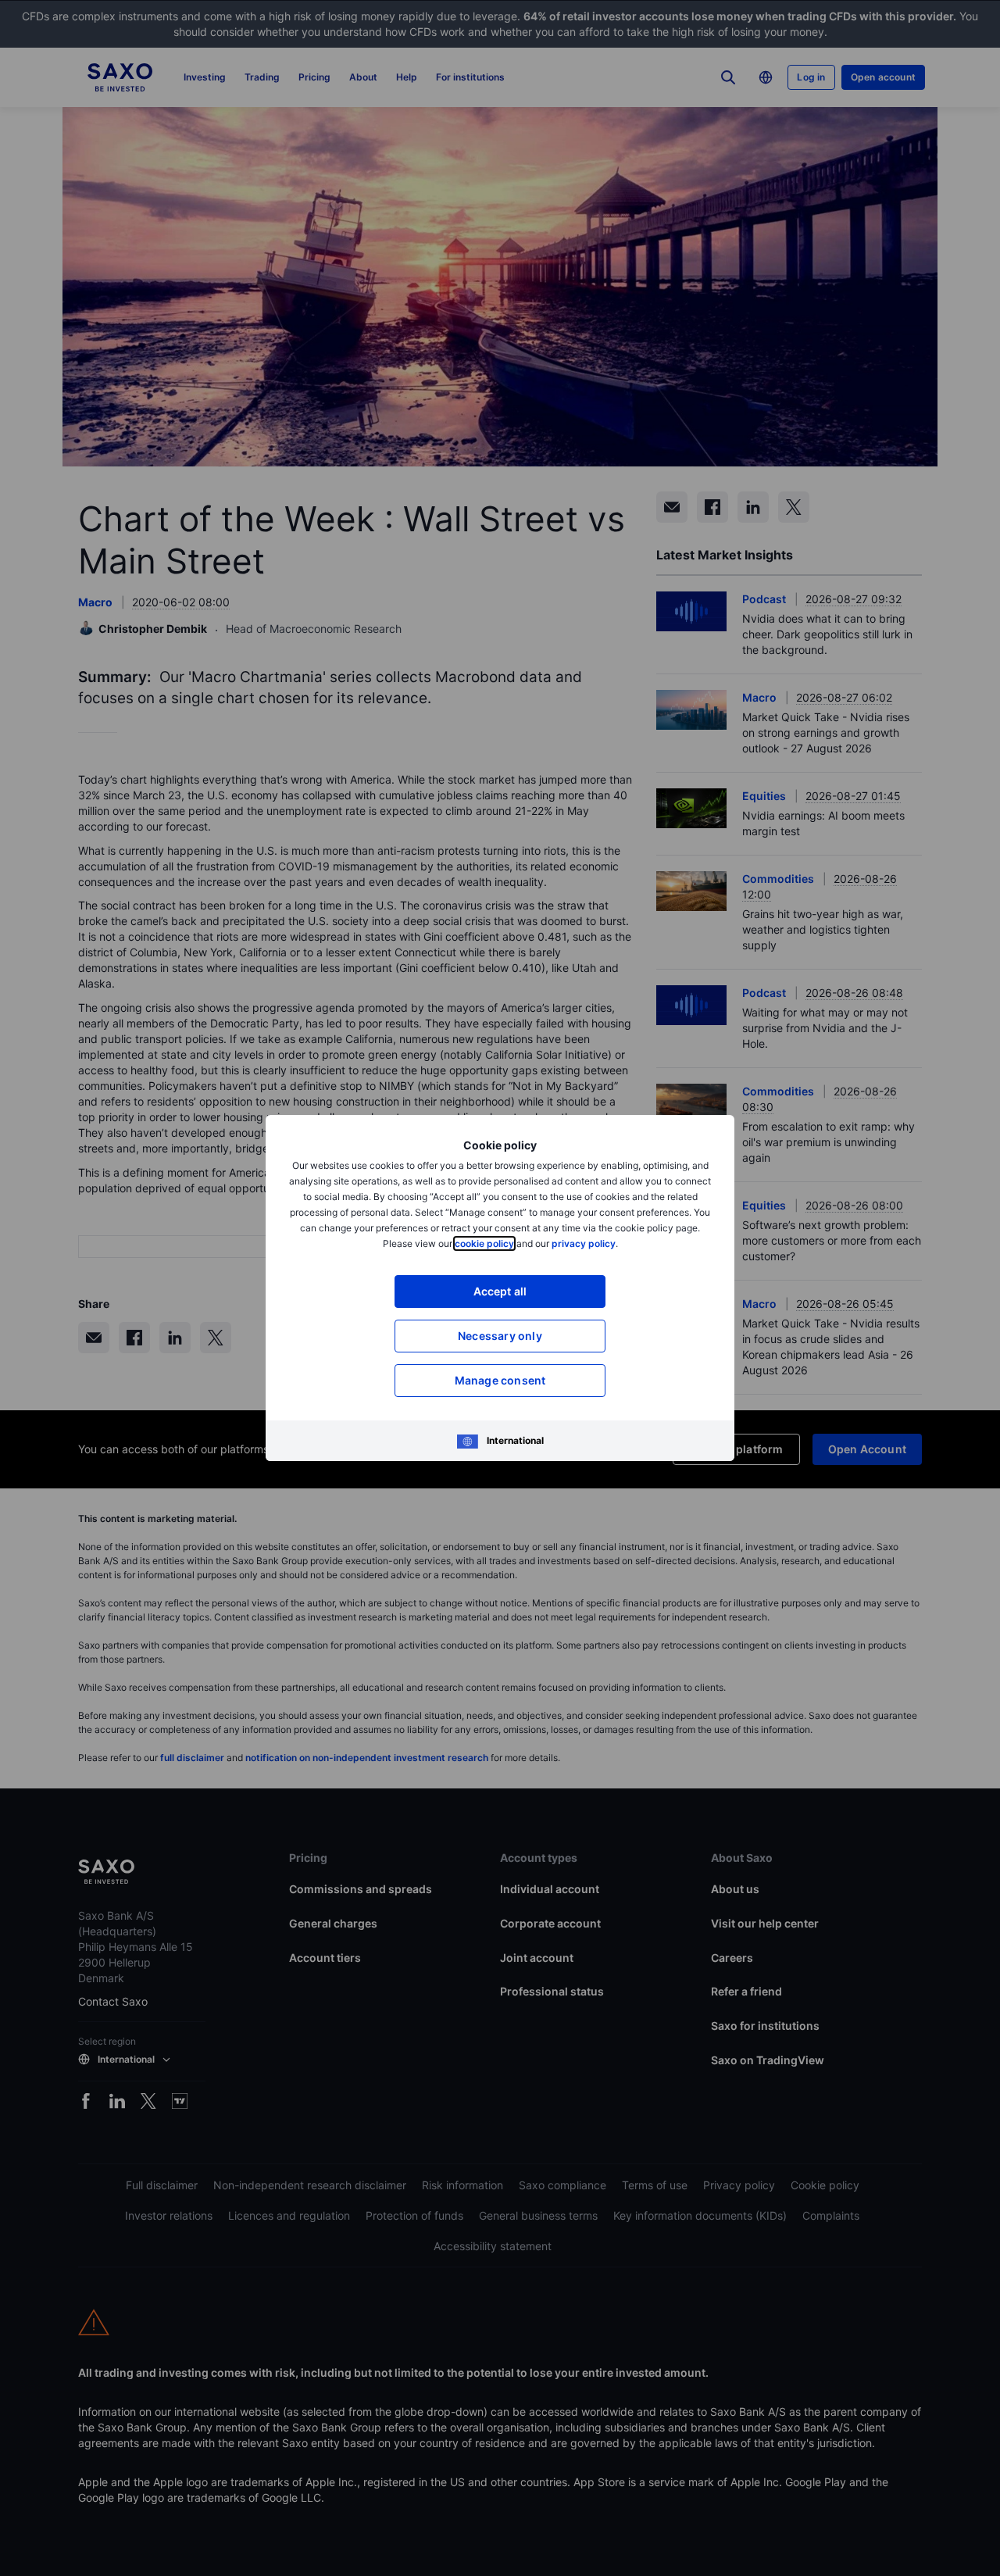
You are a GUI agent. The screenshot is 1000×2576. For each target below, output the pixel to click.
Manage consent (500, 1380)
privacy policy (584, 1243)
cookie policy (484, 1243)
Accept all (500, 1291)
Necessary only (500, 1336)
